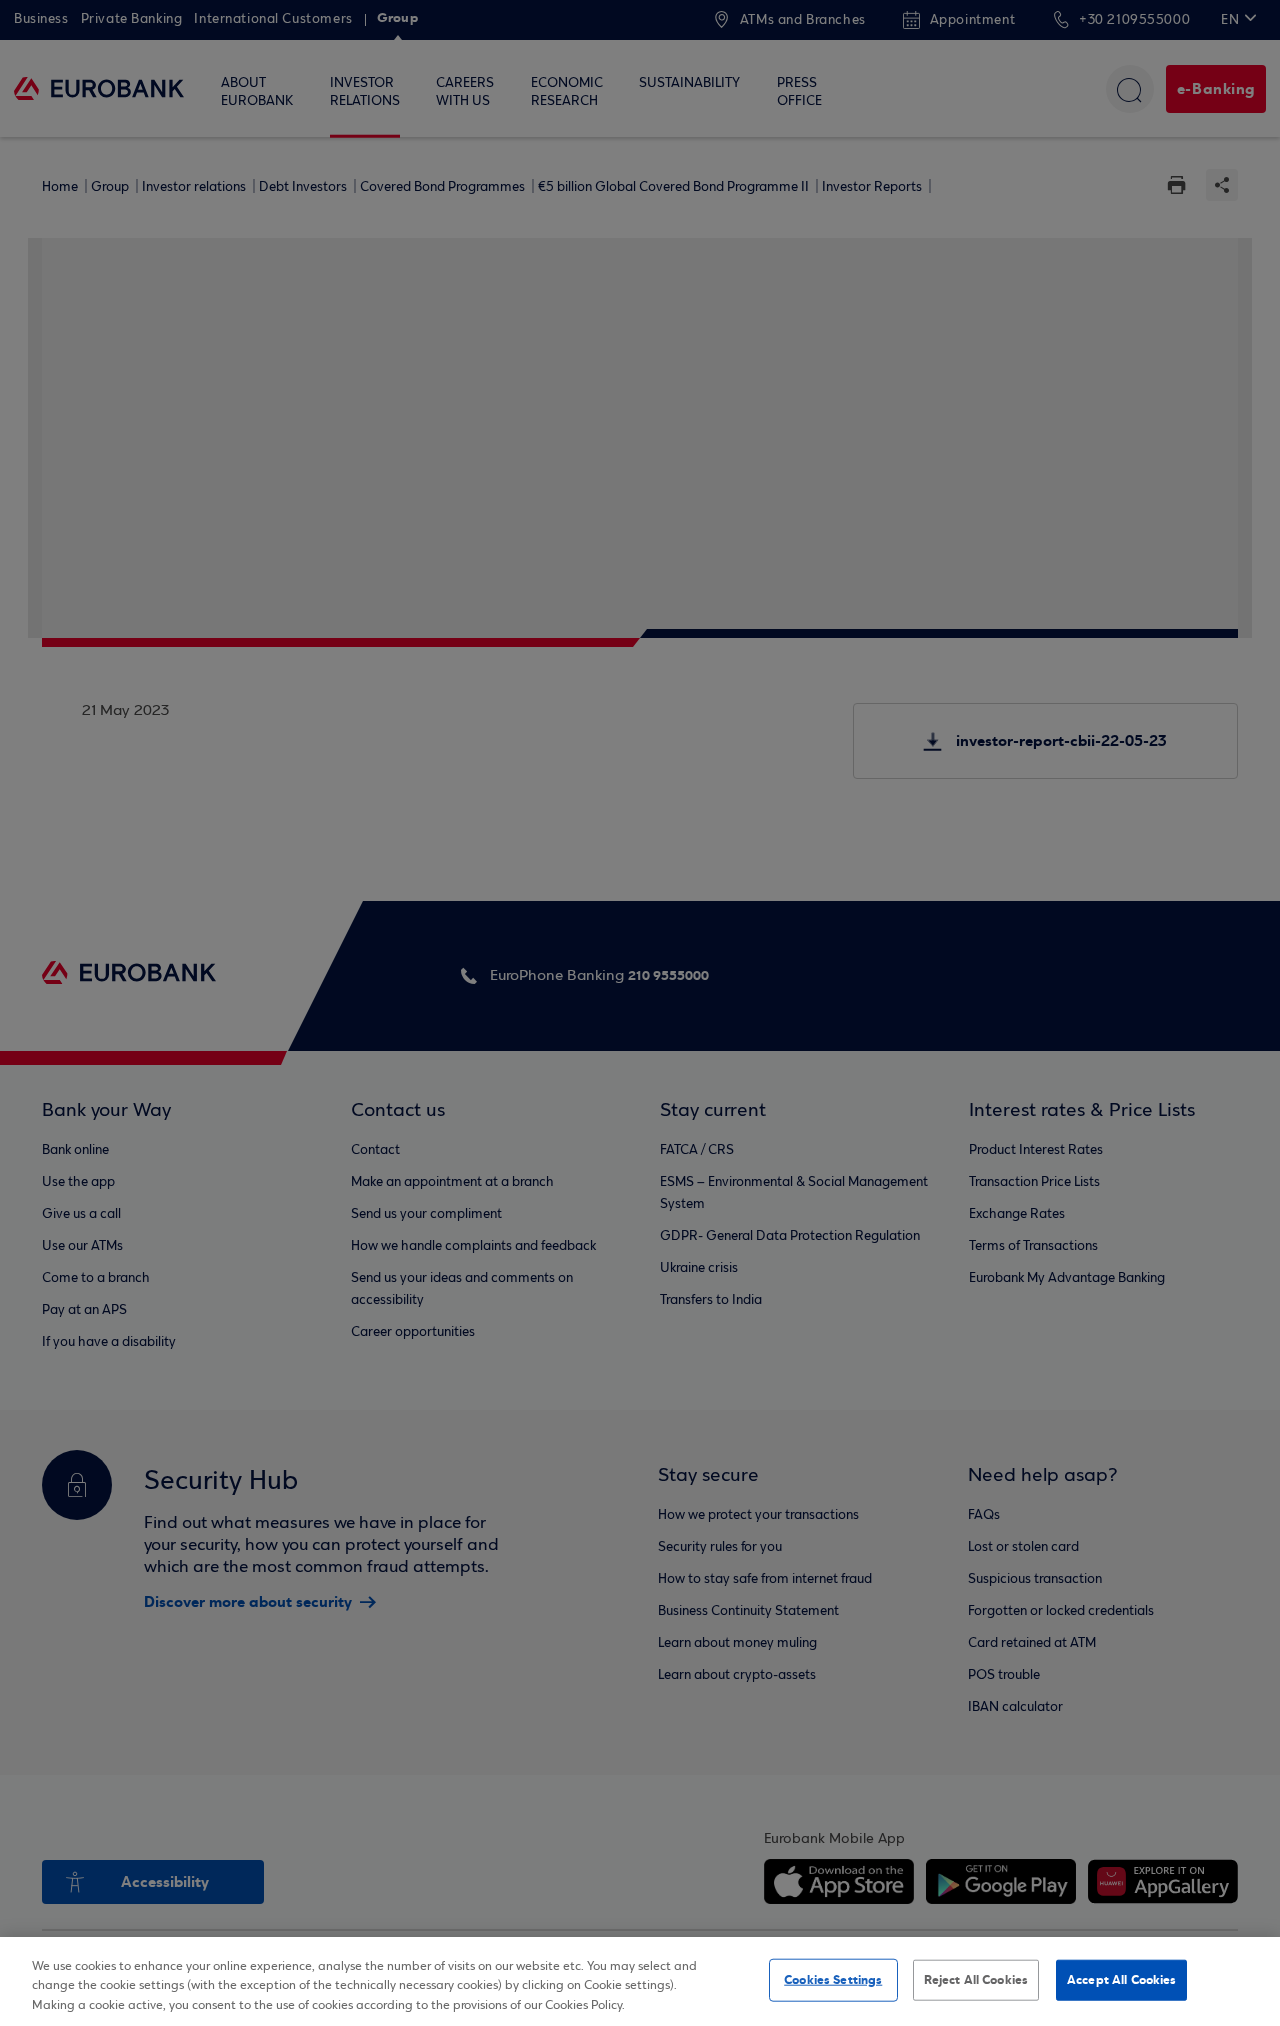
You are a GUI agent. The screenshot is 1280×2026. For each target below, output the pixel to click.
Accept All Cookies (1121, 1979)
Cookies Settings (833, 1979)
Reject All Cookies (976, 1979)
